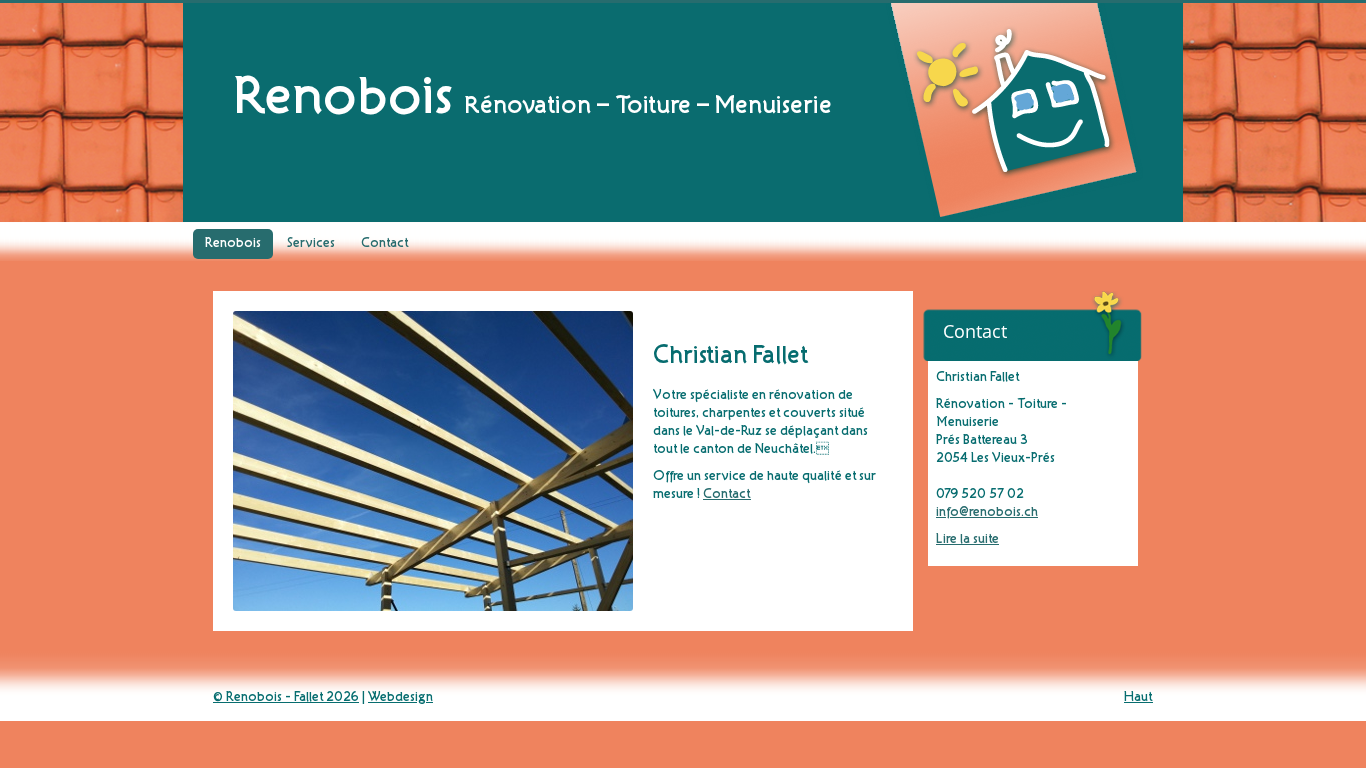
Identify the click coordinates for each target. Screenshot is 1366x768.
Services (311, 244)
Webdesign (400, 698)
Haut (1138, 698)
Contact (385, 244)
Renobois (233, 244)
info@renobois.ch (987, 513)
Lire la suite (967, 540)
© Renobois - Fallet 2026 (286, 698)
